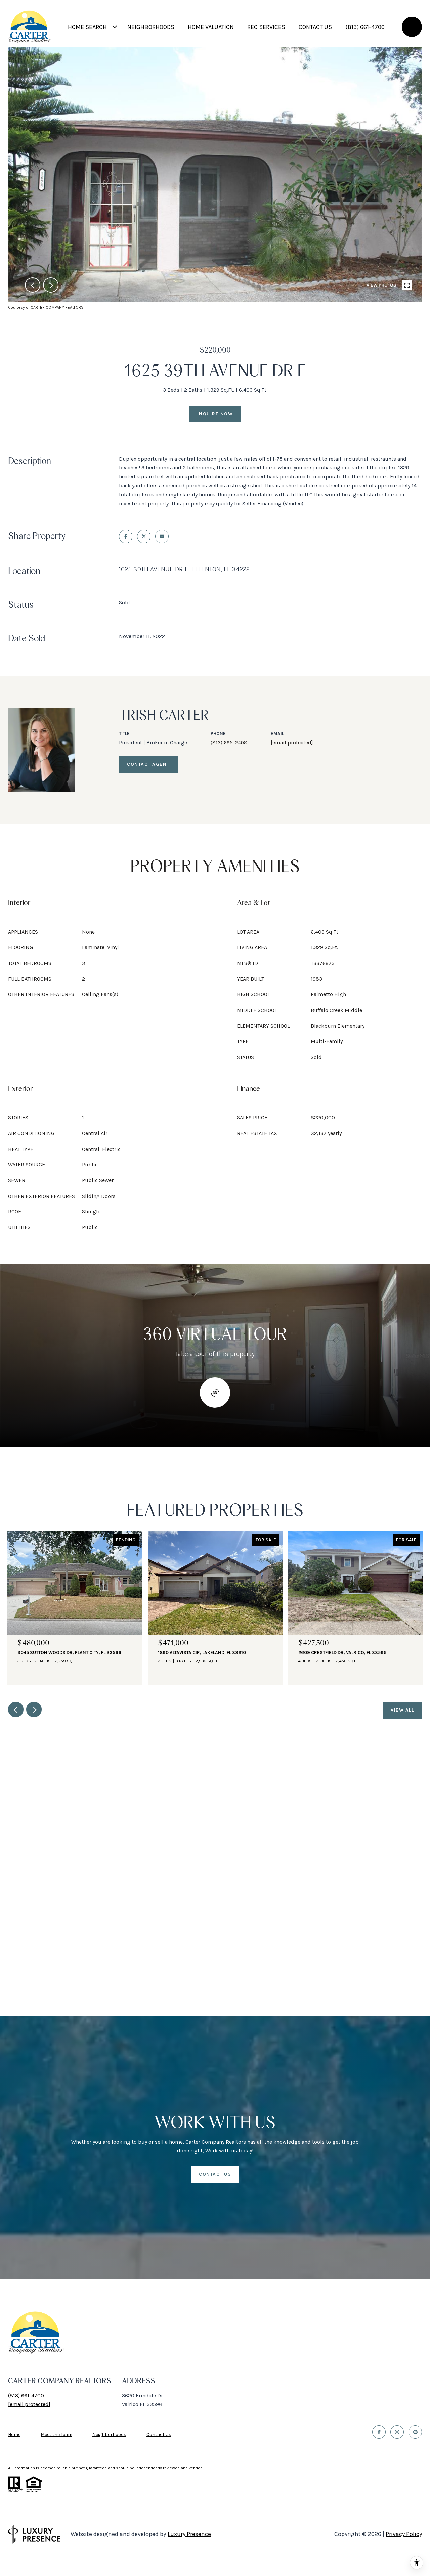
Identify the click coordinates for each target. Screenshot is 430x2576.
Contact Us (159, 2435)
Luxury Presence (189, 2534)
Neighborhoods (151, 27)
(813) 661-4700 (365, 27)
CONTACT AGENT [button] (148, 764)
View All (402, 1710)
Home (14, 2434)
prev (33, 285)
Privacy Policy (404, 2534)
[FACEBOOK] (379, 2432)
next (51, 285)
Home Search (87, 27)
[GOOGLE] (415, 2432)
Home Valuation (211, 27)
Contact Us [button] (215, 2174)
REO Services (266, 27)
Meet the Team (56, 2434)
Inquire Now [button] (215, 414)
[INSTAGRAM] (397, 2432)
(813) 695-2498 (229, 742)
